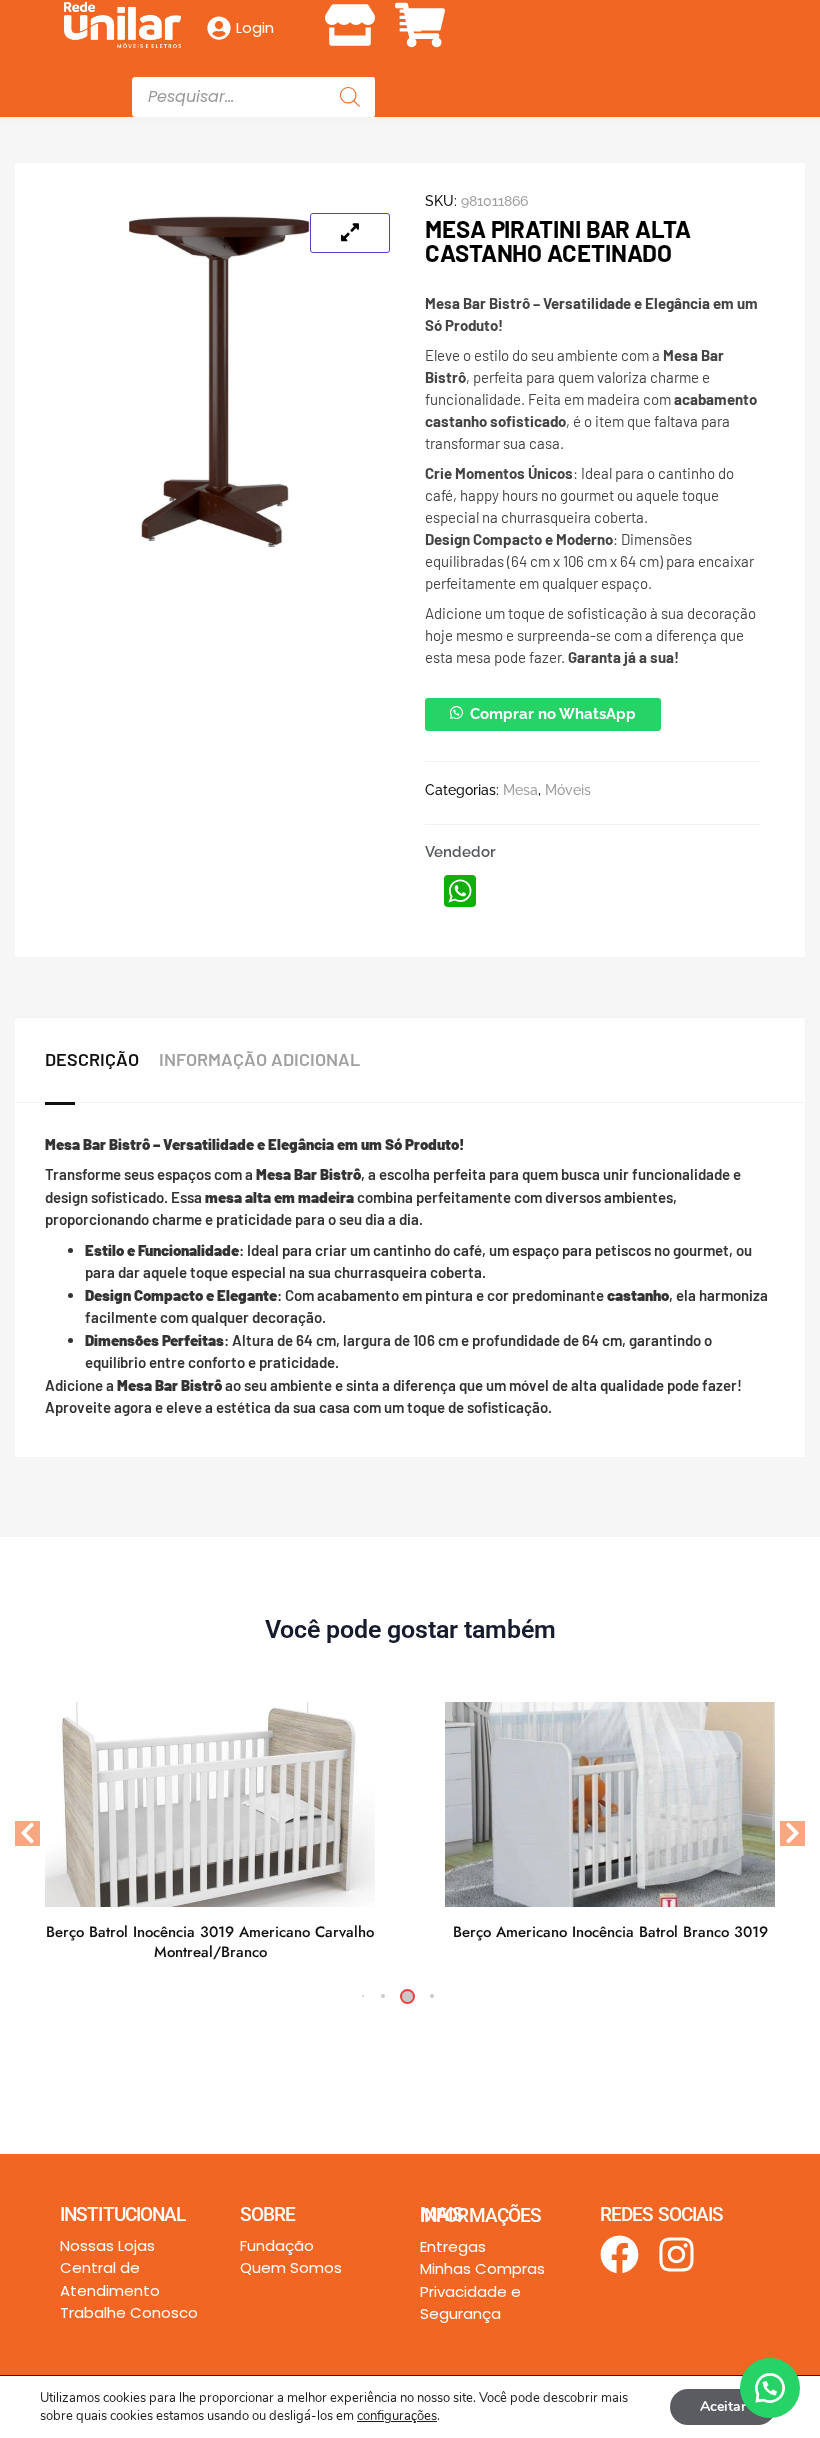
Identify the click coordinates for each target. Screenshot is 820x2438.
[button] (410, 21)
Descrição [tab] (92, 1059)
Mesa (520, 790)
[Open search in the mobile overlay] (253, 97)
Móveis (568, 790)
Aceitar (723, 2406)
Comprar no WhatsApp (553, 714)
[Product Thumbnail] (350, 233)
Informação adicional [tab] (259, 1059)
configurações (397, 2416)
